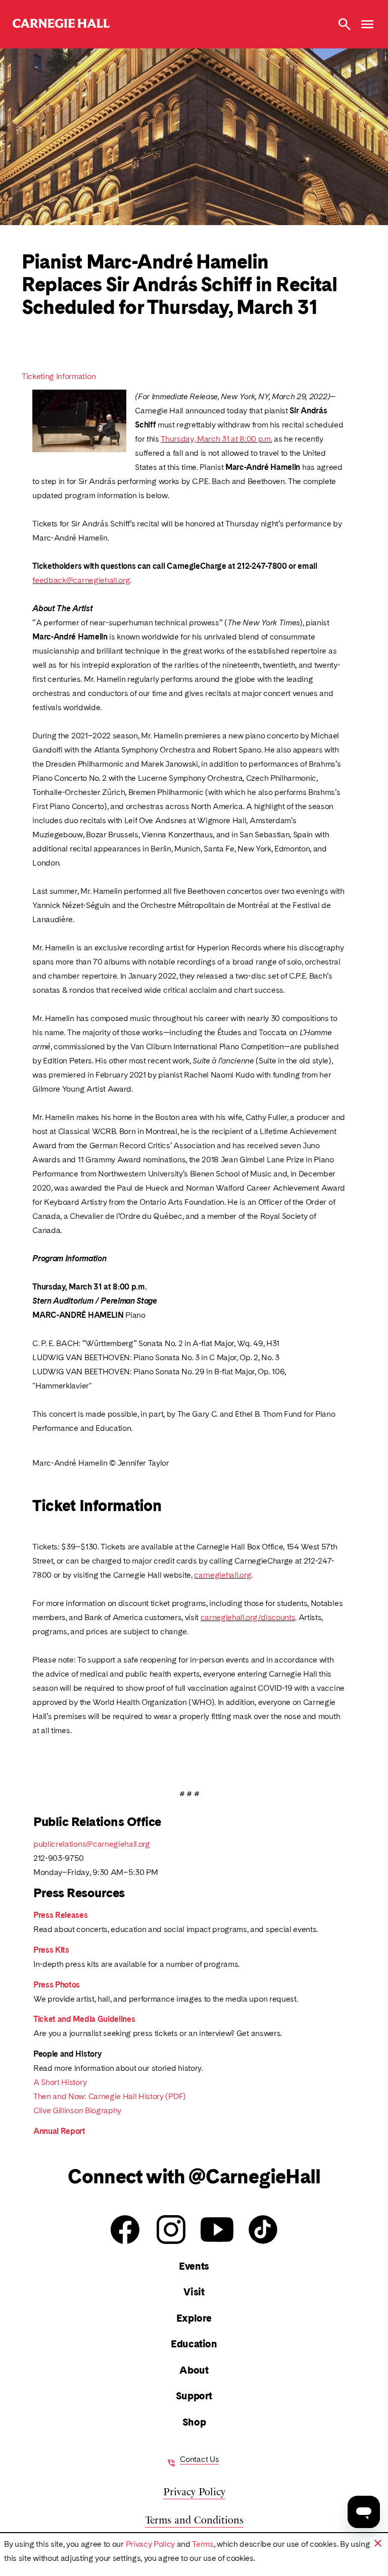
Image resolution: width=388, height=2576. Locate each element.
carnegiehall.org (223, 1575)
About (194, 2370)
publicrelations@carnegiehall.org (92, 1844)
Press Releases (61, 1915)
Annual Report (59, 2131)
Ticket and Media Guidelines (84, 2019)
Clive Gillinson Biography (77, 2110)
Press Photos (57, 1985)
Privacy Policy (151, 2544)
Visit (194, 2292)
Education (194, 2344)
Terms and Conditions (194, 2519)
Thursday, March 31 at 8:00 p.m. (216, 439)
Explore (194, 2318)
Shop (194, 2422)
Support (194, 2396)
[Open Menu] (367, 24)
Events (194, 2266)
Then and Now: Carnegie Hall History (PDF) (110, 2096)
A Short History (60, 2082)
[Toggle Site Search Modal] (345, 24)
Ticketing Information (59, 376)
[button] (378, 2543)
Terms (203, 2544)
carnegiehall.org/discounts (248, 1617)
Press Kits (51, 1950)
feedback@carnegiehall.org (81, 580)
